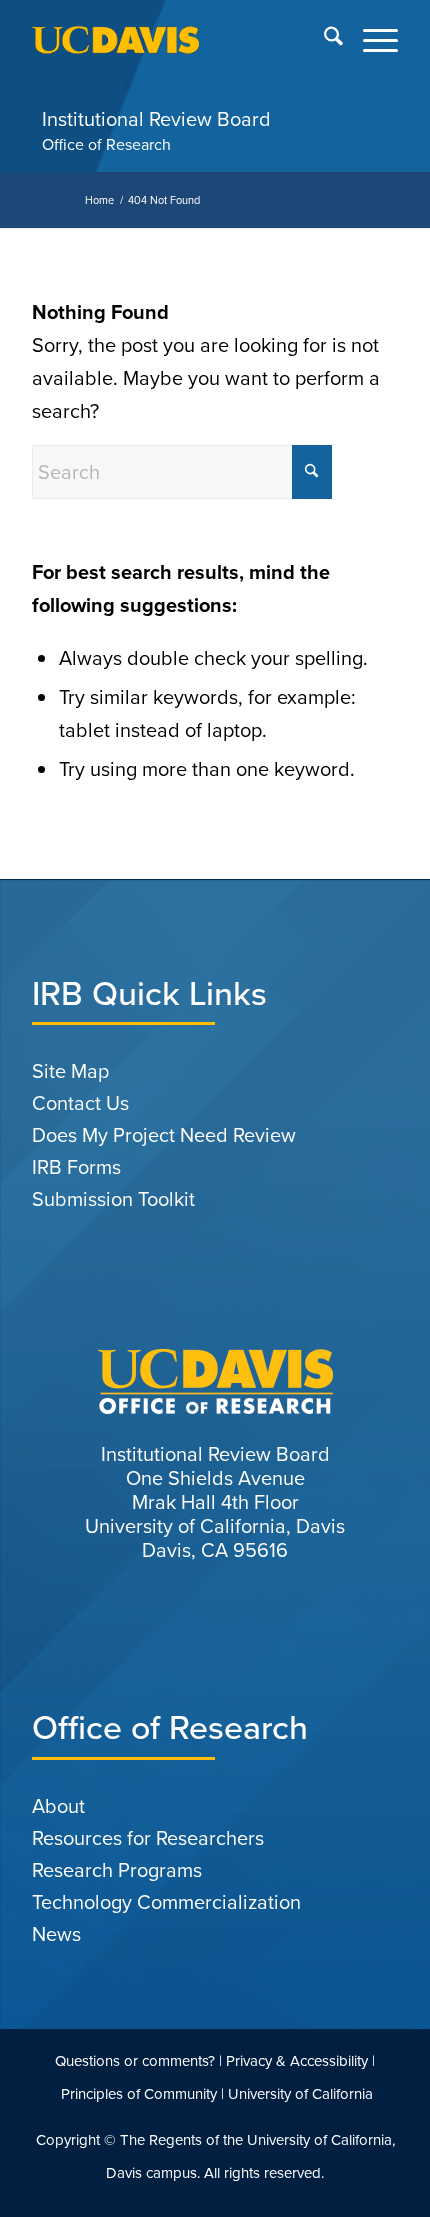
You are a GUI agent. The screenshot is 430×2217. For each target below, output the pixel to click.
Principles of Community (139, 2094)
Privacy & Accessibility (297, 2061)
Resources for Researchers (148, 1838)
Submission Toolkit (113, 1199)
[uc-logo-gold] (178, 40)
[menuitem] (323, 40)
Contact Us (80, 1103)
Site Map (70, 1071)
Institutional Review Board (156, 119)
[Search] (323, 40)
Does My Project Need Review (164, 1135)
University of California (300, 2094)
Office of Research (106, 144)
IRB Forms (76, 1167)
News (56, 1934)
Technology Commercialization (166, 1902)
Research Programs (117, 1870)
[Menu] (370, 40)
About (58, 1806)
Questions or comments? (135, 2061)
